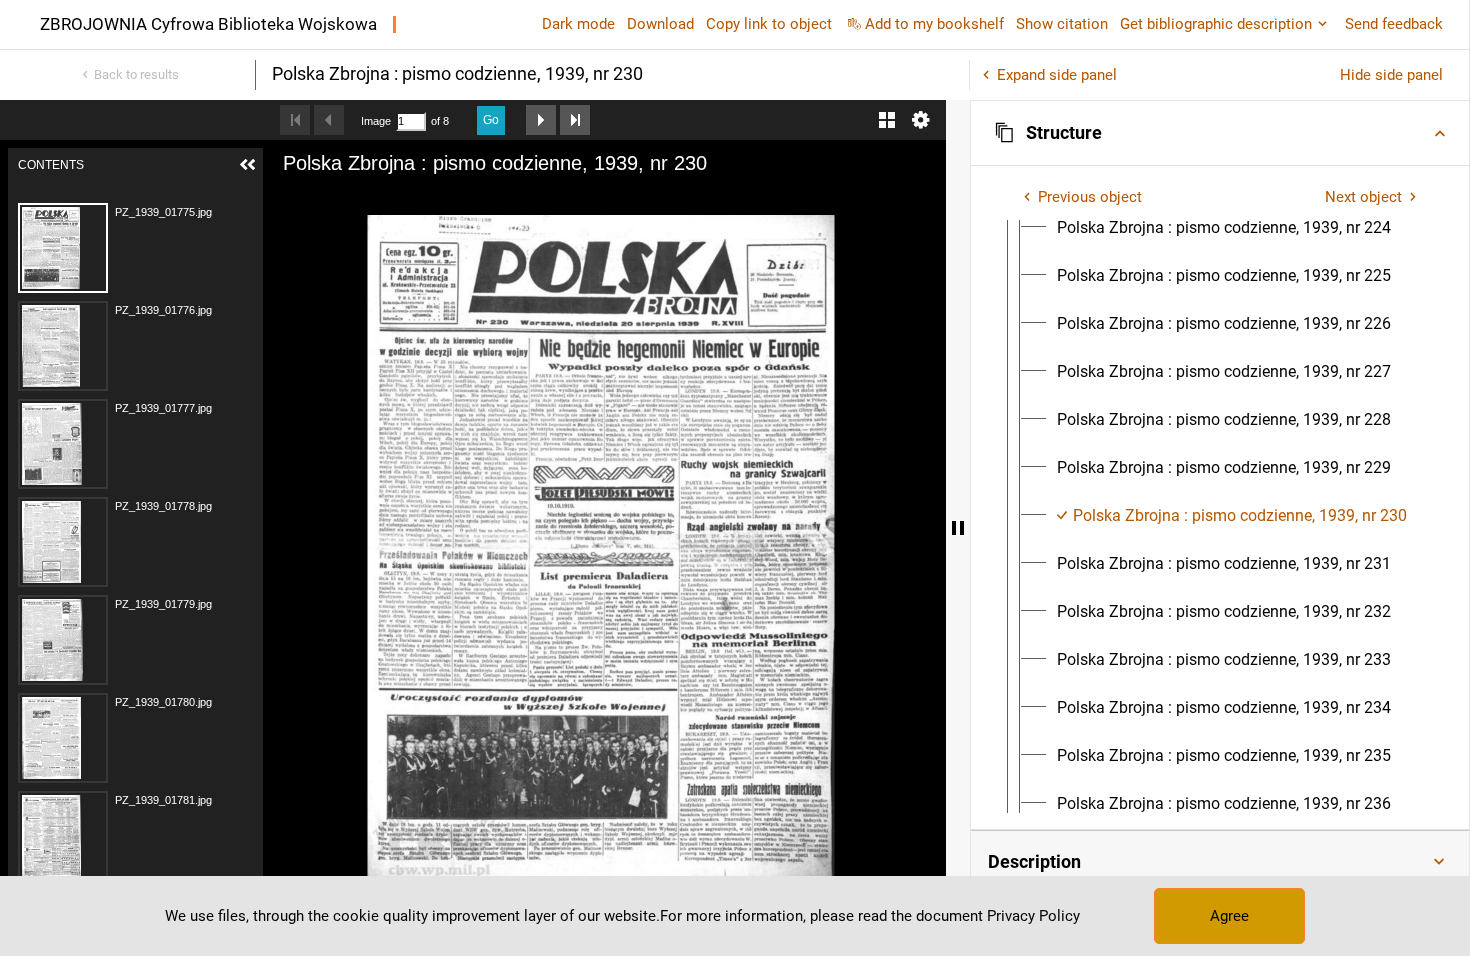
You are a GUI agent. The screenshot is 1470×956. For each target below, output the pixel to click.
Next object (1363, 197)
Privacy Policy (1033, 916)
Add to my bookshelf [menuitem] (934, 24)
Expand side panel (1057, 75)
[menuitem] (1224, 228)
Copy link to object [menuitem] (769, 24)
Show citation (1062, 24)
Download (660, 24)
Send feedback (1394, 24)
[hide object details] (958, 528)
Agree (1229, 916)
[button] (1220, 133)
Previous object (1090, 197)
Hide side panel (1391, 75)
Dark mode (578, 24)
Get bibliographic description (1216, 24)
